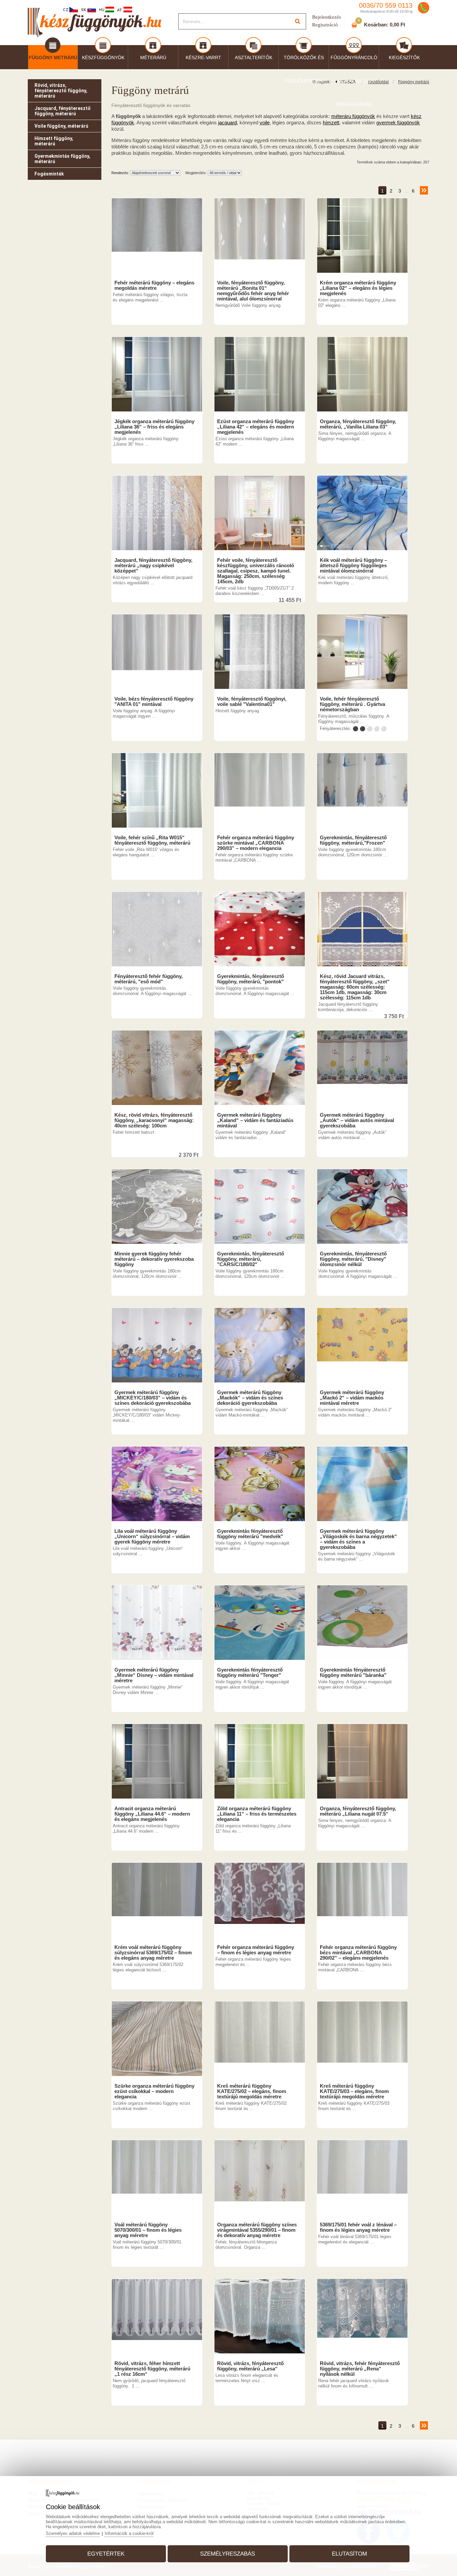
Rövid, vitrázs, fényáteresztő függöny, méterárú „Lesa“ (250, 2366)
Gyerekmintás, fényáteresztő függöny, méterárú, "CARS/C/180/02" (251, 1259)
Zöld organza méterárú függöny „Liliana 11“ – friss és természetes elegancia (257, 1814)
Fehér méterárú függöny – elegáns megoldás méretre (154, 285)
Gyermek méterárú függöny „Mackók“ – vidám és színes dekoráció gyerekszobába (250, 1398)
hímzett (331, 122)
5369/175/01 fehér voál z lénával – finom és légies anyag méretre (358, 2227)
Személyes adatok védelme (73, 2533)
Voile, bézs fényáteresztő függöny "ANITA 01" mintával (154, 702)
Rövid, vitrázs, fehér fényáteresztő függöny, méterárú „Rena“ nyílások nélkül (360, 2369)
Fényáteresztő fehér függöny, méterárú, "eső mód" (149, 979)
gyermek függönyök (398, 122)
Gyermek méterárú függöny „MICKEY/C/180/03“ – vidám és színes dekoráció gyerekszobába (153, 1398)
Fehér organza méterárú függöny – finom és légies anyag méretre (256, 1950)
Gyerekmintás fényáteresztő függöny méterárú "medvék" (250, 1534)
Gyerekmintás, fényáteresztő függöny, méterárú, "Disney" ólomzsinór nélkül (353, 1259)
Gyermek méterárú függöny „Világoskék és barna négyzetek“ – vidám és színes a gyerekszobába (358, 1539)
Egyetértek (106, 2554)
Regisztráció (325, 25)
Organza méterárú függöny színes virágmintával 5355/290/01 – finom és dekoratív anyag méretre (257, 2230)
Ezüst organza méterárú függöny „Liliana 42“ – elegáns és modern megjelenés (256, 427)
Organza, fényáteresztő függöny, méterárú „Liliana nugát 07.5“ (358, 1811)
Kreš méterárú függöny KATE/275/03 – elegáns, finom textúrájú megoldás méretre (354, 2091)
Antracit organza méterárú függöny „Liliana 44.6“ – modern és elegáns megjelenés (152, 1814)
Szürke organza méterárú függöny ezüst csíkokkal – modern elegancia (154, 2091)
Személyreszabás (227, 2554)
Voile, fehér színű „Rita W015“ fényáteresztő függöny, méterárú (152, 840)
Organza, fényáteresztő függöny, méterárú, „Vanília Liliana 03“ (358, 424)
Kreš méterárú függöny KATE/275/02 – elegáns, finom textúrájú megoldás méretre (252, 2091)
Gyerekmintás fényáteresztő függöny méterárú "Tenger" (250, 1673)
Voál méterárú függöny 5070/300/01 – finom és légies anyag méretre (148, 2230)
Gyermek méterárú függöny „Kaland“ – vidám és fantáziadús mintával (255, 1120)
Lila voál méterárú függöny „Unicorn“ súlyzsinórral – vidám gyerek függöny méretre (152, 1537)
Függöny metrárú (414, 82)
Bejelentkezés (327, 17)
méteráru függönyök (353, 116)
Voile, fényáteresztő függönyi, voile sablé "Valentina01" (252, 702)
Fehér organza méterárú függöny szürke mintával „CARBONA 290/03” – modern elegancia (256, 843)
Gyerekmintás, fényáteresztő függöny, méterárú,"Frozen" (353, 840)
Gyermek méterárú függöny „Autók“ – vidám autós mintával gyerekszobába (357, 1120)
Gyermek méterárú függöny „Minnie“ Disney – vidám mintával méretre (154, 1675)
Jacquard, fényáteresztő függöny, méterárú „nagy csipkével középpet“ (153, 566)
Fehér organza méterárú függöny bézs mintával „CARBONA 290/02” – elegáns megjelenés (358, 1953)
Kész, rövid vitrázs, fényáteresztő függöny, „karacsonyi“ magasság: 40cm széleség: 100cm (154, 1120)
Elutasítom (349, 2554)
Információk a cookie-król (129, 2533)
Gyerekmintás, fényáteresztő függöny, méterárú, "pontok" (251, 979)
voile (265, 122)
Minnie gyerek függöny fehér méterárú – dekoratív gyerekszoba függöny (154, 1259)
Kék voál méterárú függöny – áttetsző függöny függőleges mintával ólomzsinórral (353, 566)
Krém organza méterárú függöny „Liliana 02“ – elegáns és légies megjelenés (358, 288)
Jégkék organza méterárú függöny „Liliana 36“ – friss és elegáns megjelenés (154, 427)
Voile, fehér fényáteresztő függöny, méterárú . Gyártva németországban (352, 704)
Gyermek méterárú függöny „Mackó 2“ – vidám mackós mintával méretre (352, 1398)
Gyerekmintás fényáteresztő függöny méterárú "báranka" (353, 1673)
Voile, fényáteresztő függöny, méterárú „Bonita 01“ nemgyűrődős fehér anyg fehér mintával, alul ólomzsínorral (253, 291)
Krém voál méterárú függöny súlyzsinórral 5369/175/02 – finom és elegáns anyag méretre (153, 1953)
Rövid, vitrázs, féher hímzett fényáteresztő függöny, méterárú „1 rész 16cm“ (152, 2369)
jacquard (227, 122)
